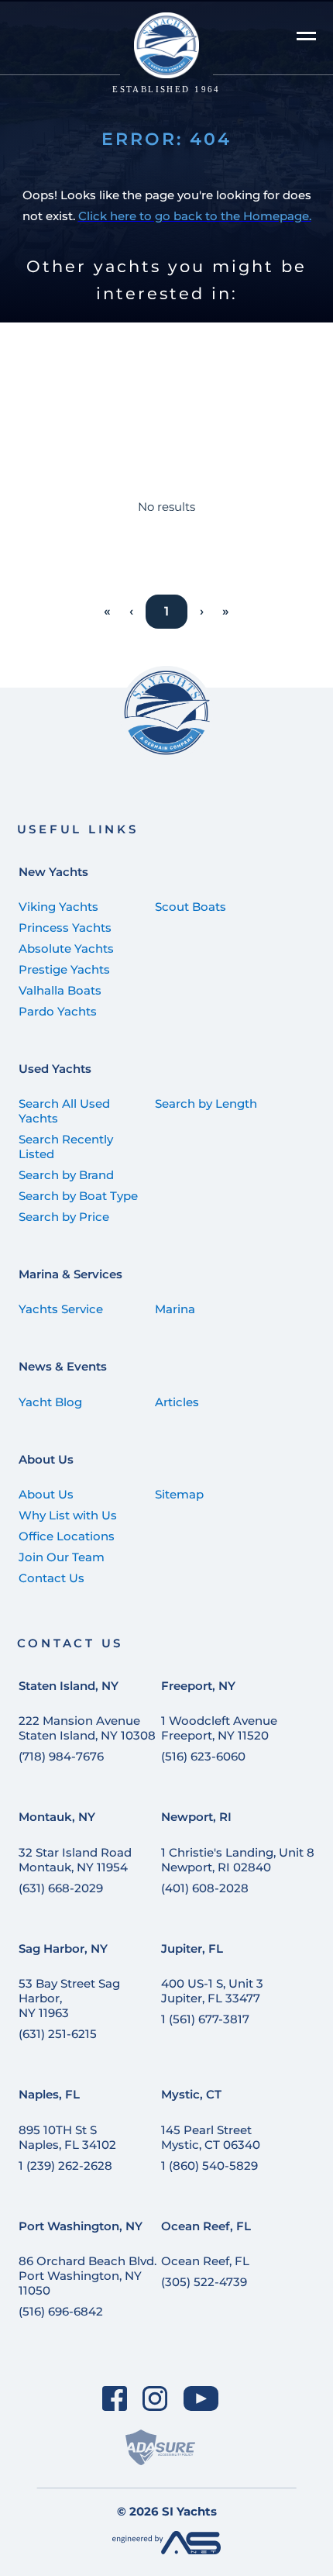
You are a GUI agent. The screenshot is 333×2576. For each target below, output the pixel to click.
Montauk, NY (57, 1817)
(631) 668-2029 (61, 1888)
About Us (46, 1459)
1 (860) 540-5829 (209, 2166)
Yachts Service (61, 1309)
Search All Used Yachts (64, 1111)
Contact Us (51, 1578)
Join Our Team (62, 1557)
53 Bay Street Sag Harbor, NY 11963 (69, 1998)
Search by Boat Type (78, 1196)
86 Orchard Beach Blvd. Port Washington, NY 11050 (88, 2276)
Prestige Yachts (64, 969)
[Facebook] (114, 2399)
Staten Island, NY (69, 1686)
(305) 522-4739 (204, 2282)
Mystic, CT (191, 2094)
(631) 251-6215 (58, 2034)
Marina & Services (70, 1274)
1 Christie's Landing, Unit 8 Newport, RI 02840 (238, 1860)
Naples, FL (49, 2094)
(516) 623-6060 (203, 1756)
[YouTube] (201, 2399)
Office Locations (67, 1536)
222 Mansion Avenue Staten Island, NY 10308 (87, 1728)
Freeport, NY (198, 1686)
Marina (175, 1309)
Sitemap (179, 1494)
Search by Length (206, 1104)
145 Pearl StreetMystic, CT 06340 (211, 2137)
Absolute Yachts (66, 948)
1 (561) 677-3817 (205, 2019)
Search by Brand (66, 1175)
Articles (177, 1402)
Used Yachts (55, 1069)
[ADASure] (160, 2448)
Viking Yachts (58, 907)
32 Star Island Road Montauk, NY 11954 (75, 1860)
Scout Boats (191, 907)
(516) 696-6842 (61, 2311)
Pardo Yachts (58, 1011)
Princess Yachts (65, 928)
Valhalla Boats (60, 990)
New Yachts (53, 872)
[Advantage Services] (166, 2550)
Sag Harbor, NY (63, 1948)
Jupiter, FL (192, 1948)
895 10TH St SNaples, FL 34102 (67, 2137)
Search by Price (64, 1217)
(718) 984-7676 (61, 1756)
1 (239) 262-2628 (65, 2166)
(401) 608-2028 (205, 1888)
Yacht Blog (50, 1402)
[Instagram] (155, 2399)
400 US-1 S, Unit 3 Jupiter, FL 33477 (212, 1991)
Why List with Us (68, 1515)
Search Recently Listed (66, 1147)
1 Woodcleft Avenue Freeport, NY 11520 (219, 1728)
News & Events (63, 1366)
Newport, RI (196, 1817)
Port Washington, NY (81, 2226)
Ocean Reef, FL (206, 2226)
